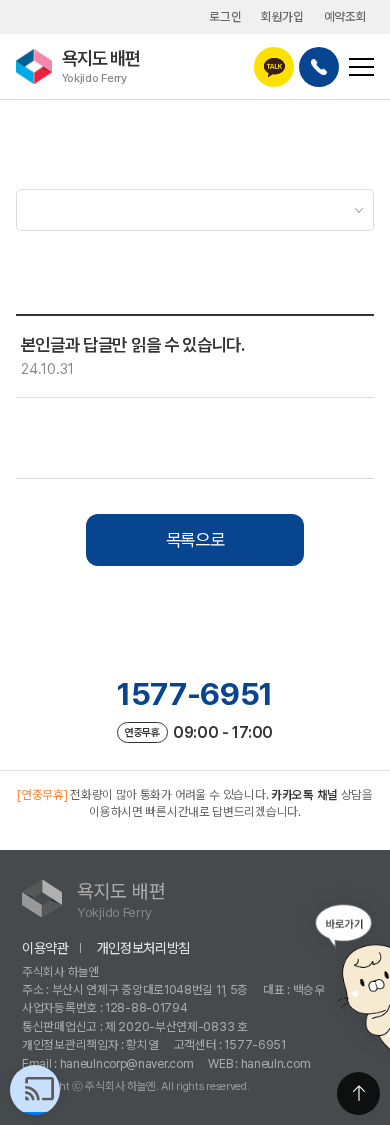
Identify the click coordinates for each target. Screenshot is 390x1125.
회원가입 (282, 16)
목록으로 (195, 539)
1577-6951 (195, 694)
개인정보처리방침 (144, 948)
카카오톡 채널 (304, 794)
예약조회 (345, 16)
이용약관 (45, 948)
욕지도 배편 (101, 65)
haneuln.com (276, 1063)
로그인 (225, 16)
